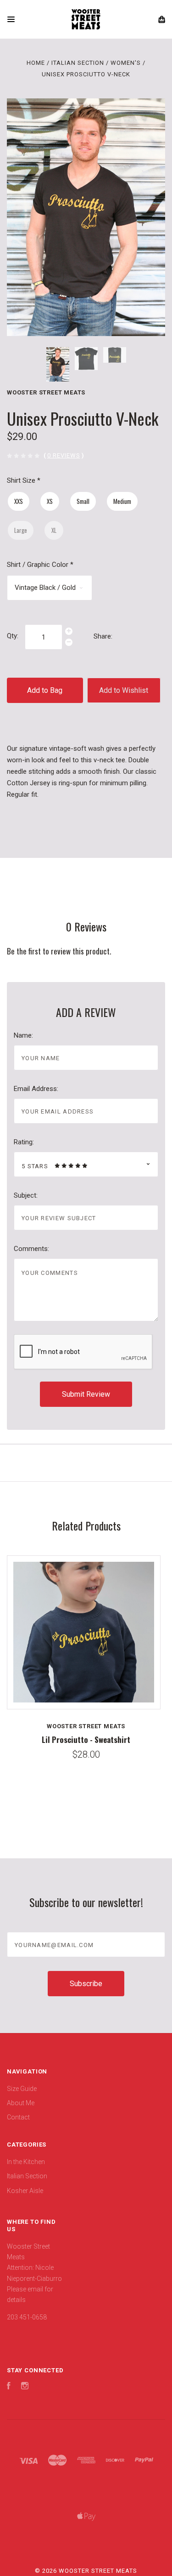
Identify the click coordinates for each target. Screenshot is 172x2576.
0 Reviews (64, 455)
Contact (18, 2117)
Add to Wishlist (124, 690)
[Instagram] (25, 2387)
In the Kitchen (26, 2162)
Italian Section (27, 2176)
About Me (21, 2103)
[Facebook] (9, 2387)
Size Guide (22, 2089)
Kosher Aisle (25, 2191)
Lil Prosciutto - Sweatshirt (86, 1739)
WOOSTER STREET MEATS (46, 392)
